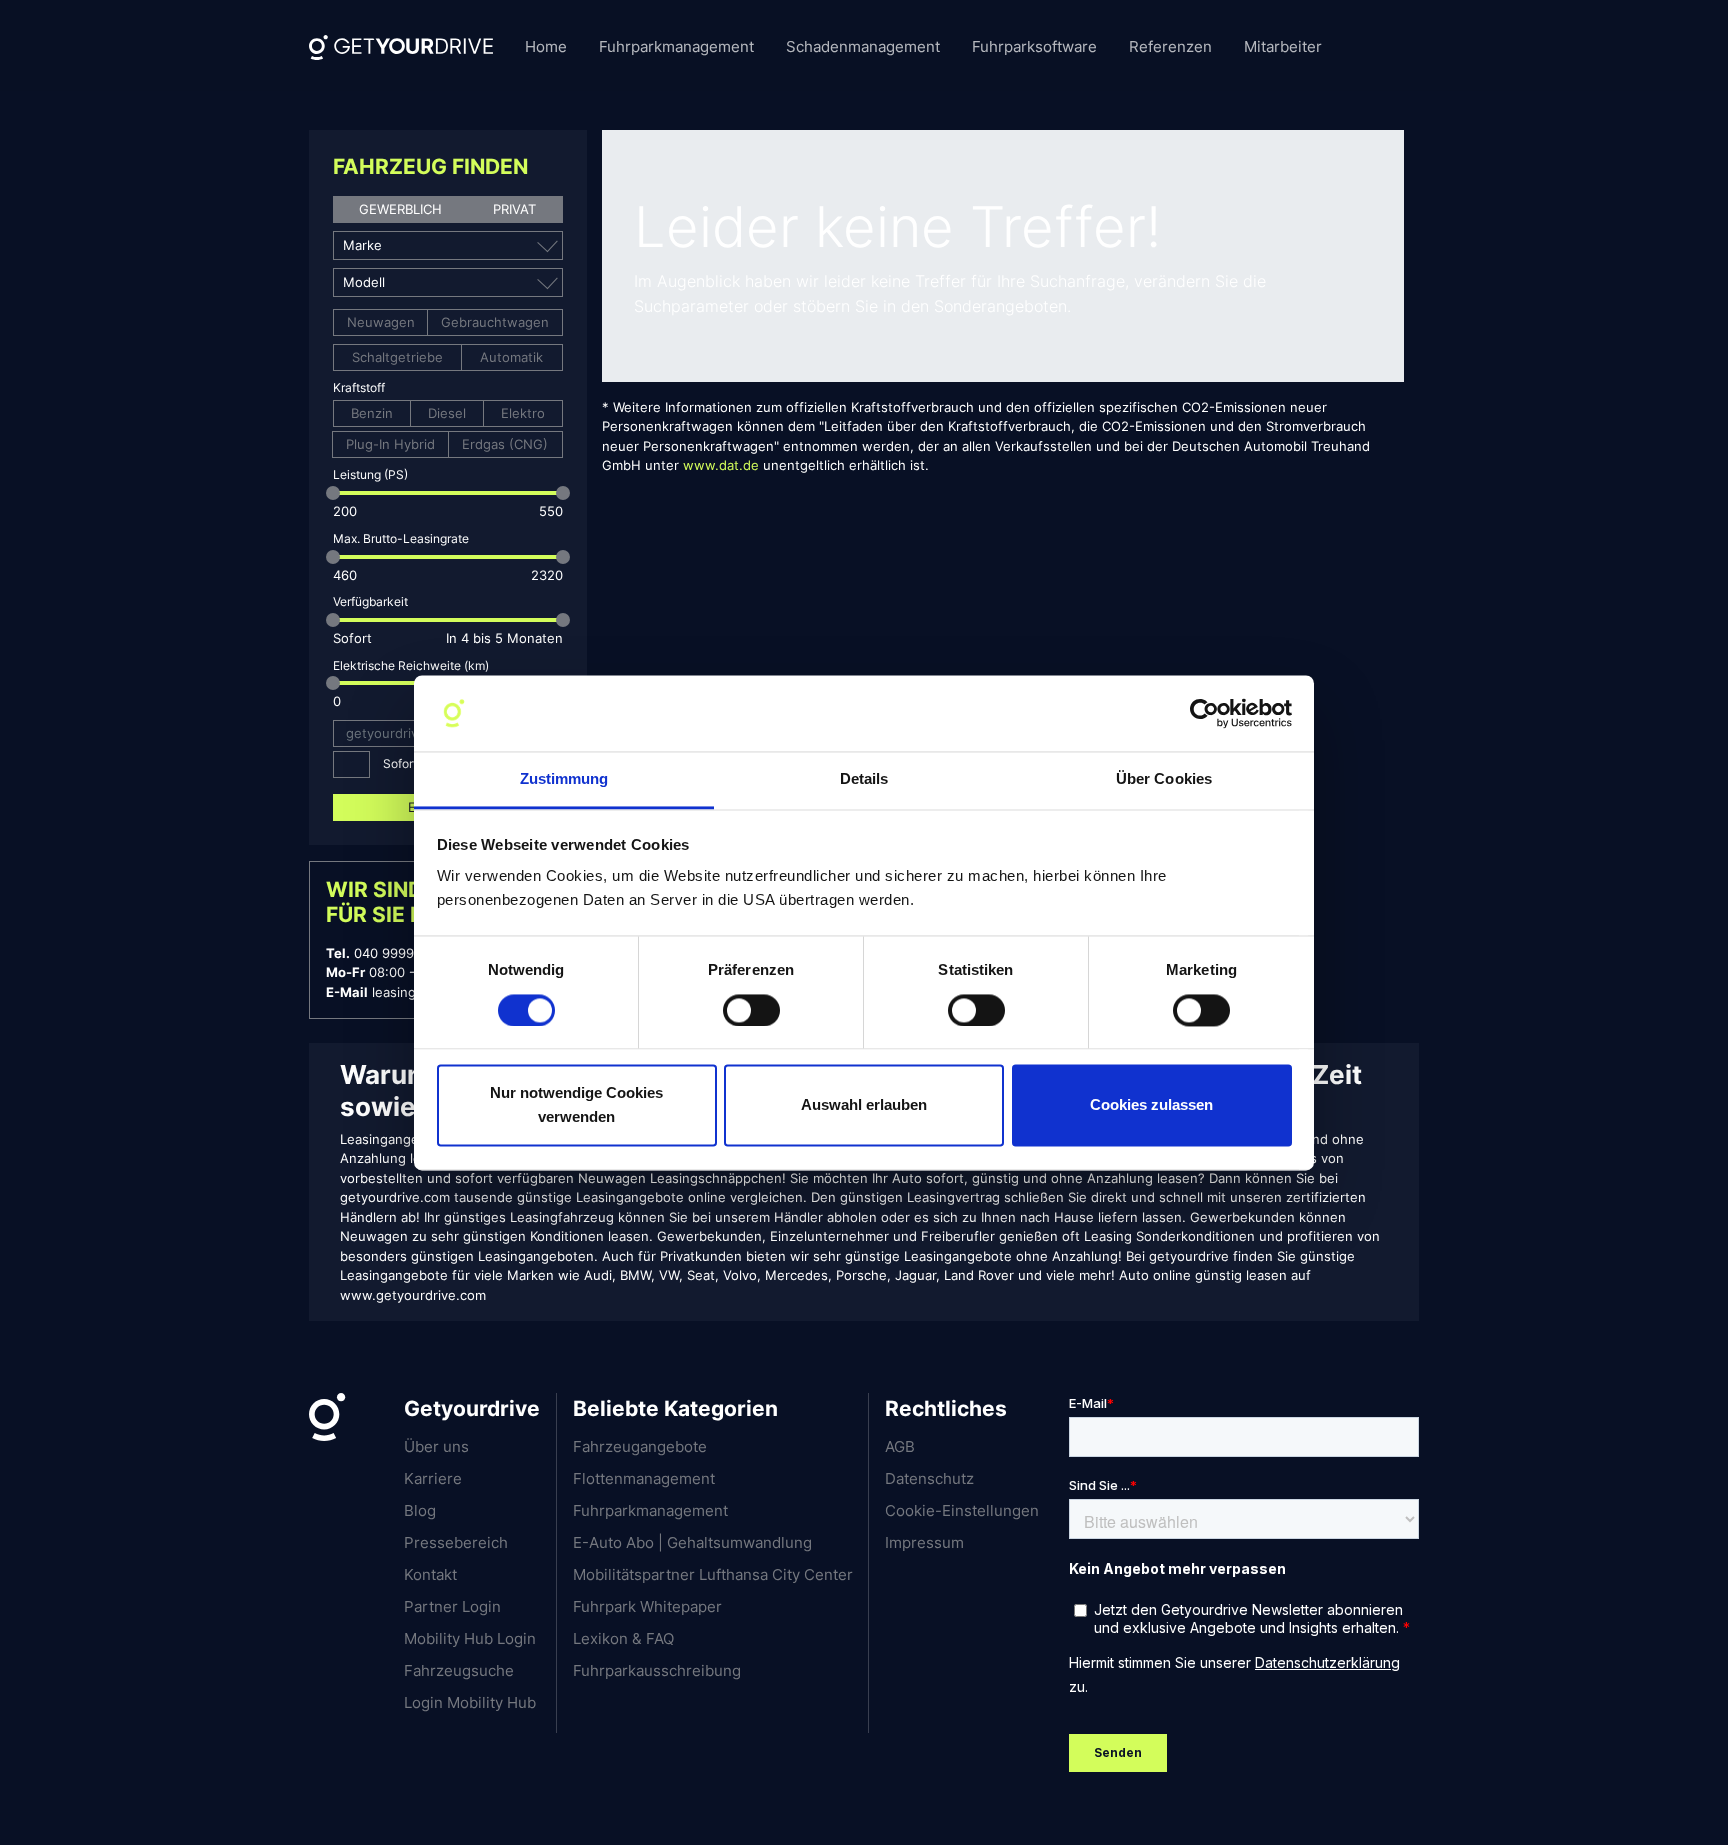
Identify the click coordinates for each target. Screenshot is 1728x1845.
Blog (420, 1510)
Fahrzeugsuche (459, 1670)
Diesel (447, 413)
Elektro (523, 413)
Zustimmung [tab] (564, 779)
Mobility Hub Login (470, 1638)
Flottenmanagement (644, 1478)
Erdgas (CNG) (505, 444)
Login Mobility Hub (470, 1702)
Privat (514, 209)
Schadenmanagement (863, 46)
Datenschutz (929, 1478)
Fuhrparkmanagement (676, 46)
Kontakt (430, 1574)
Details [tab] (864, 779)
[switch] (751, 1010)
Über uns (436, 1446)
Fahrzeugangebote (640, 1446)
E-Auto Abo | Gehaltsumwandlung (692, 1542)
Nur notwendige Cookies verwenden (576, 1105)
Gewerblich (400, 209)
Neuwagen (381, 322)
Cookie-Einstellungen (962, 1510)
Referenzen (1170, 46)
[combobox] (435, 245)
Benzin (372, 413)
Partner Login (452, 1606)
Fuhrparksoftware (1034, 46)
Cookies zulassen (1151, 1105)
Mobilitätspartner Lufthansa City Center (713, 1574)
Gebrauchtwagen (495, 322)
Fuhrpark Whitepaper (647, 1606)
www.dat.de (721, 465)
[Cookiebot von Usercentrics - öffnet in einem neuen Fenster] (1204, 713)
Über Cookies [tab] (1164, 779)
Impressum (924, 1542)
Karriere (433, 1478)
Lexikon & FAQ (623, 1638)
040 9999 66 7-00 (410, 953)
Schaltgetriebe (397, 357)
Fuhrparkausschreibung (657, 1670)
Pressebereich (456, 1542)
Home (546, 46)
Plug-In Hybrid (390, 444)
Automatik (511, 357)
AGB (900, 1446)
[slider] (333, 493)
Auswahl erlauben (864, 1105)
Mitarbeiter (1283, 46)
